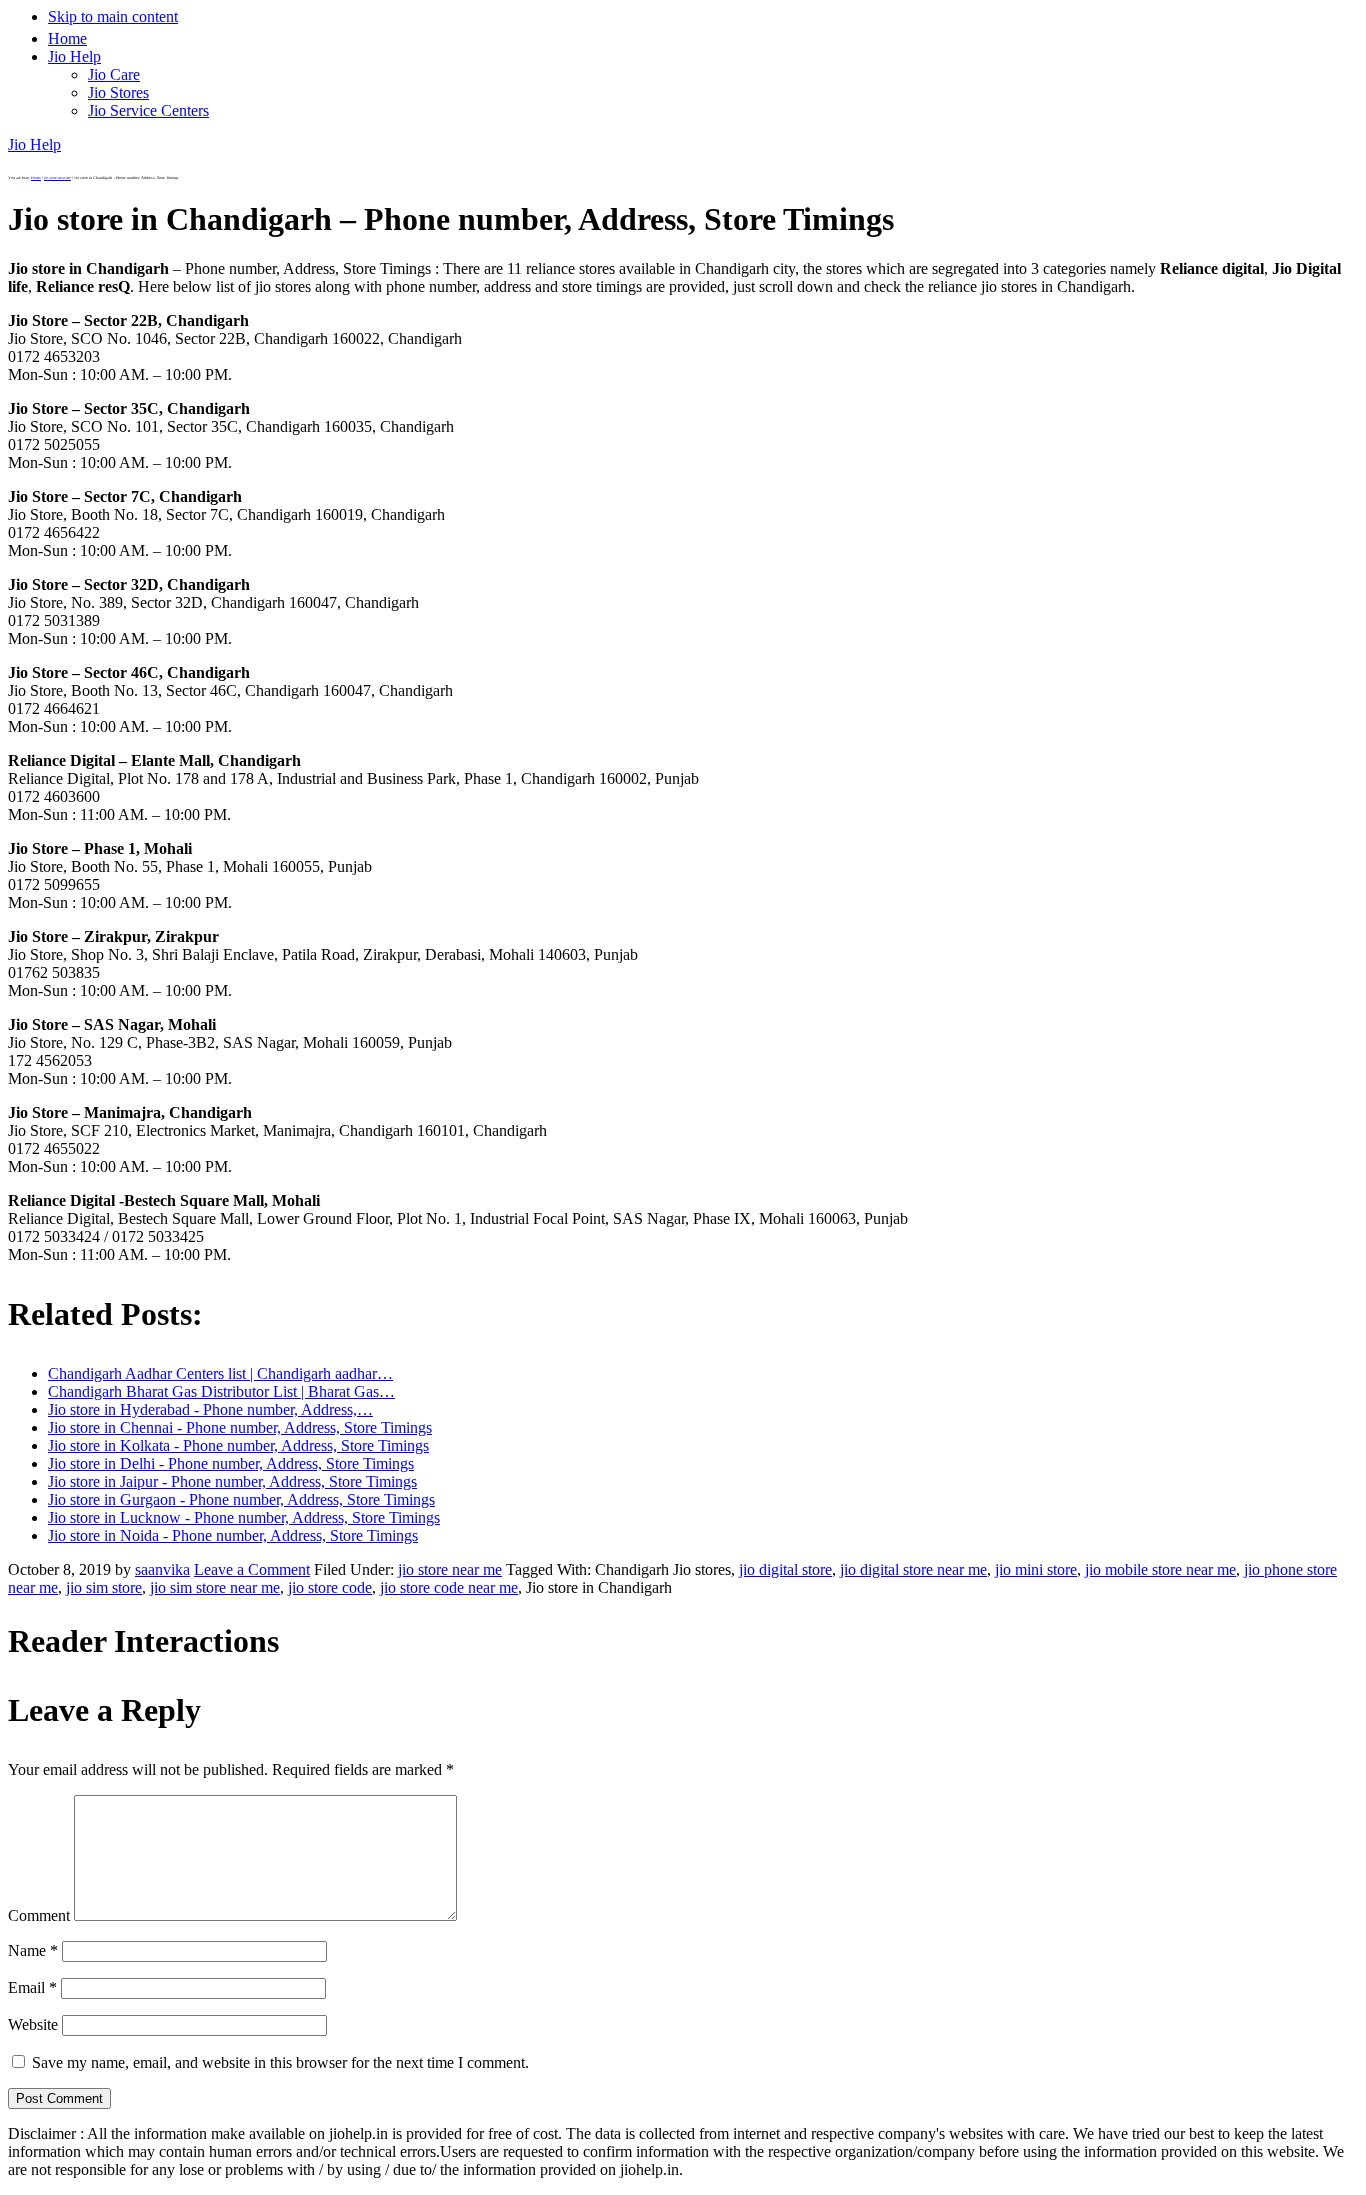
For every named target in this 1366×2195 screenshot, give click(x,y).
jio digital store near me (913, 1569)
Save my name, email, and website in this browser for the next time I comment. (280, 2062)
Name (33, 1950)
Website (33, 2024)
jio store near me (450, 1569)
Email (32, 1987)
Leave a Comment (252, 1569)
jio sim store (104, 1587)
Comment (39, 1915)
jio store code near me (449, 1587)
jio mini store (1036, 1569)
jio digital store (785, 1569)
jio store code (330, 1587)
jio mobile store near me (1160, 1569)
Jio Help (34, 144)
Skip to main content (113, 16)
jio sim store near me (215, 1587)
